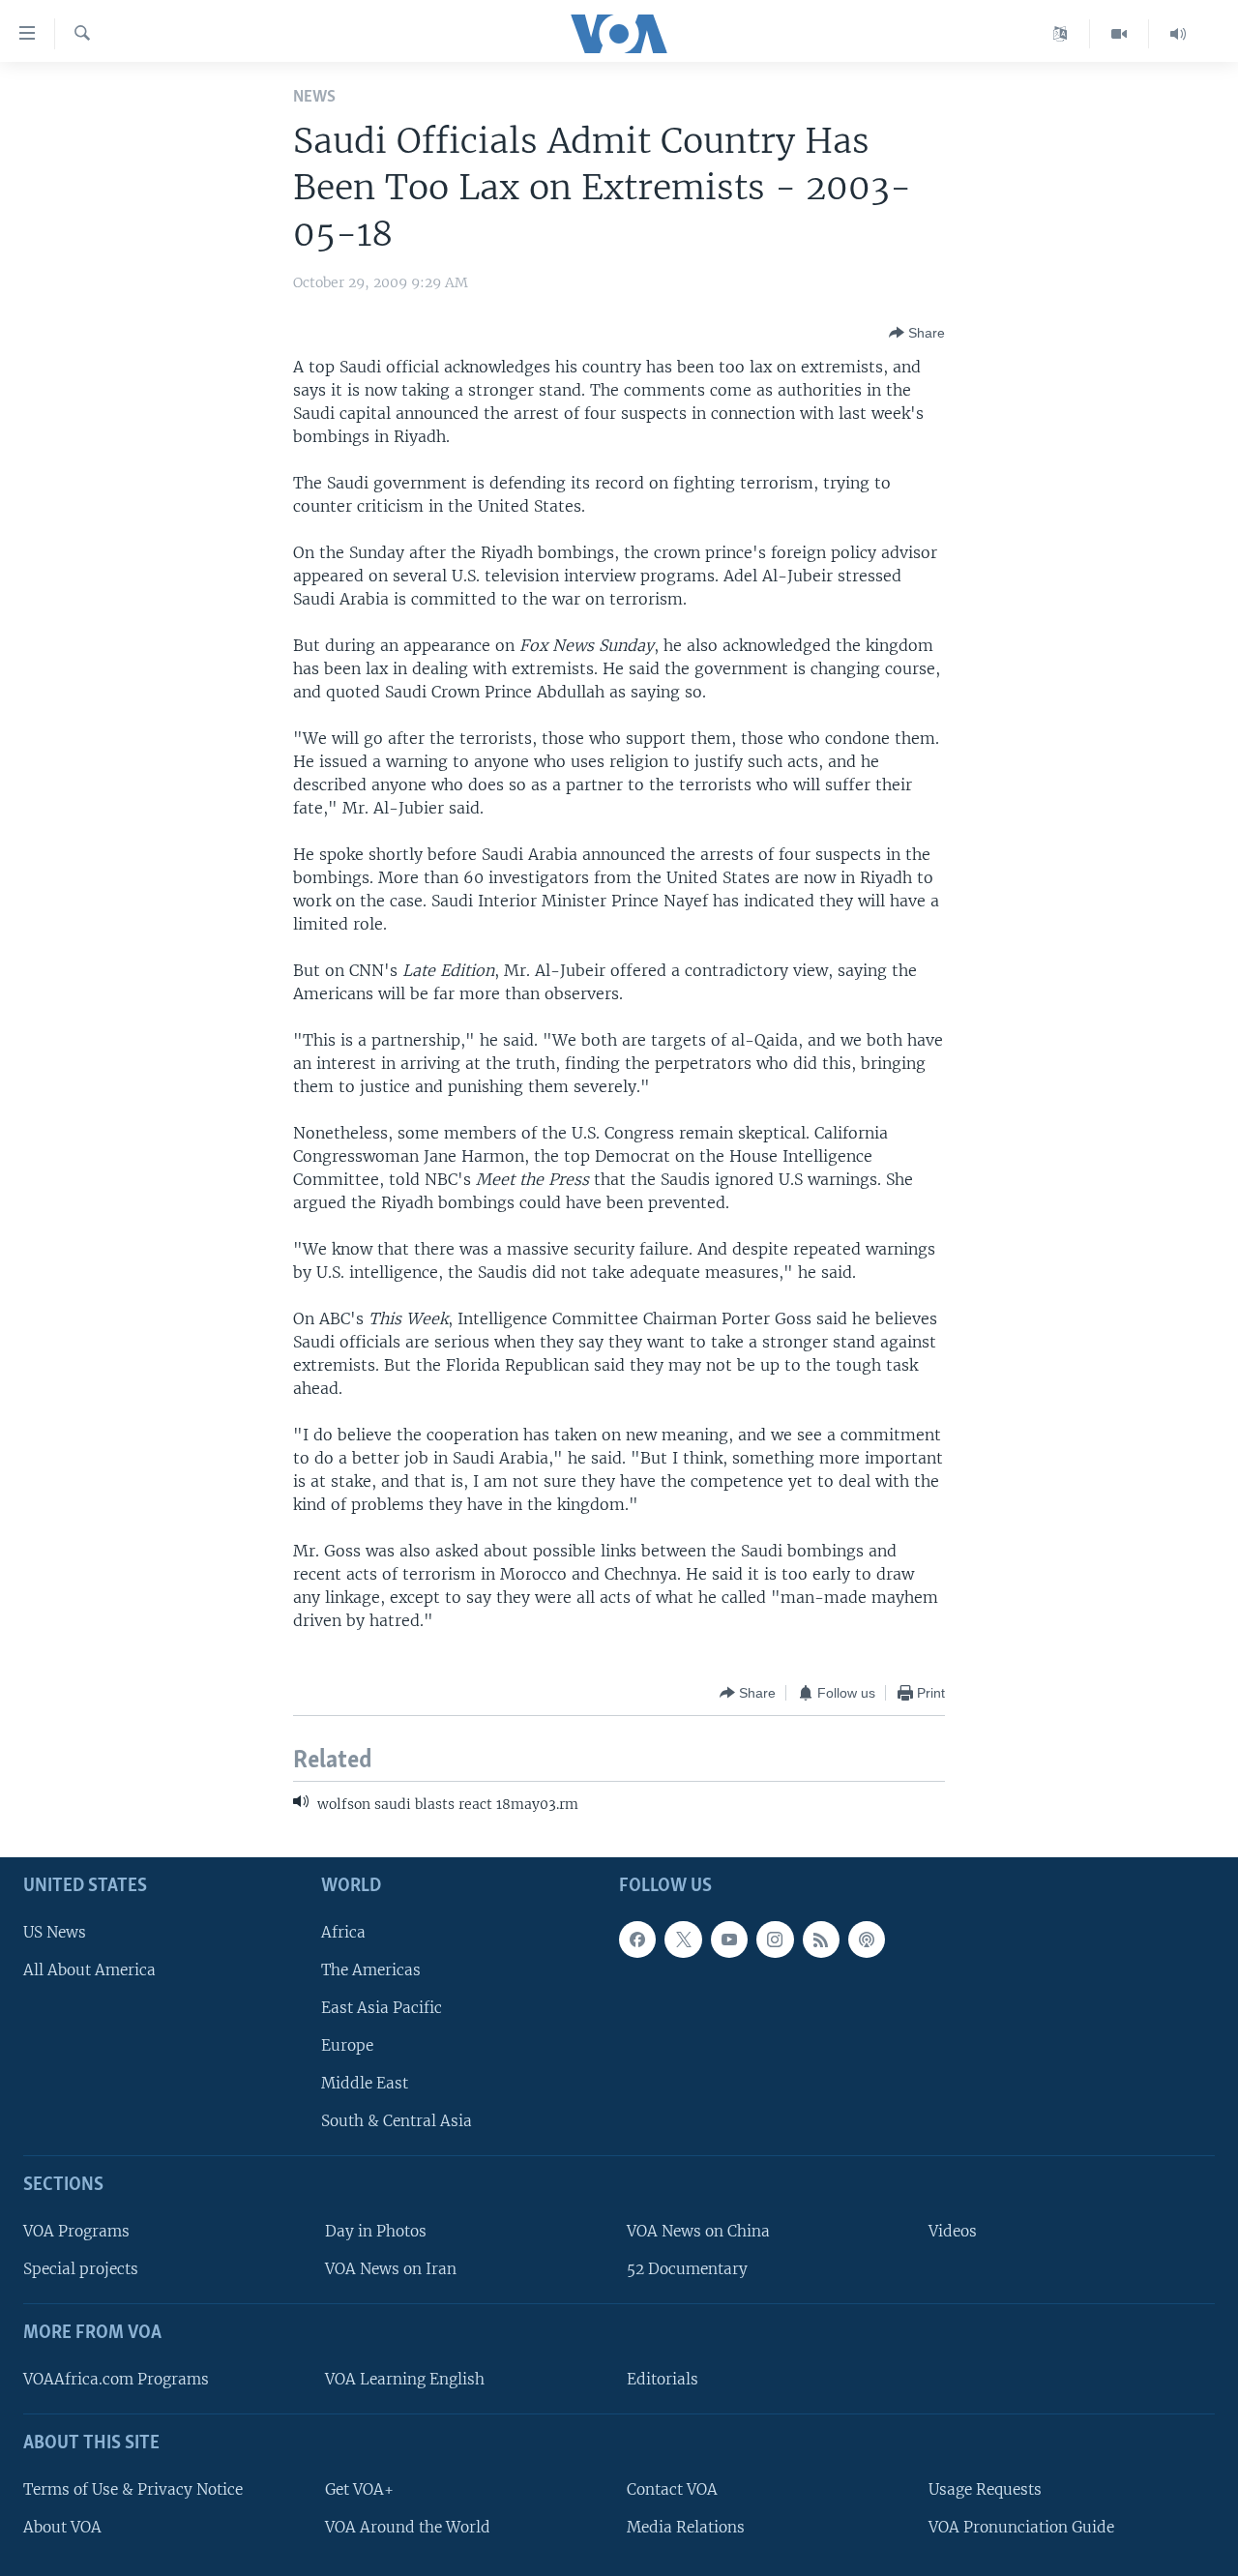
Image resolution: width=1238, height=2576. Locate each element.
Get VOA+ (359, 2488)
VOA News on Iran (391, 2269)
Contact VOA (672, 2488)
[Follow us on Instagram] (775, 1939)
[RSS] (821, 1939)
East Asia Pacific (382, 2007)
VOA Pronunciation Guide (1021, 2526)
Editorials (663, 2378)
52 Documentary (687, 2269)
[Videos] (1120, 34)
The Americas (371, 1969)
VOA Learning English (405, 2378)
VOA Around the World (408, 2526)
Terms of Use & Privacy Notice (133, 2488)
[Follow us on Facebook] (637, 1939)
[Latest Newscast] (1178, 34)
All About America (89, 1969)
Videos (953, 2231)
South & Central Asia (397, 2121)
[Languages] (1061, 34)
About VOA (62, 2526)
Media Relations (686, 2526)
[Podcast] (867, 1939)
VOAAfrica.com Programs (116, 2378)
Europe (347, 2045)
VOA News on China (698, 2231)
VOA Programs (76, 2231)
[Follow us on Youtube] (729, 1939)
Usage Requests (985, 2488)
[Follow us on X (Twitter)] (683, 1939)
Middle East (365, 2083)
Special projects (81, 2269)
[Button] (917, 333)
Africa (343, 1931)
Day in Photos (376, 2231)
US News (55, 1931)
